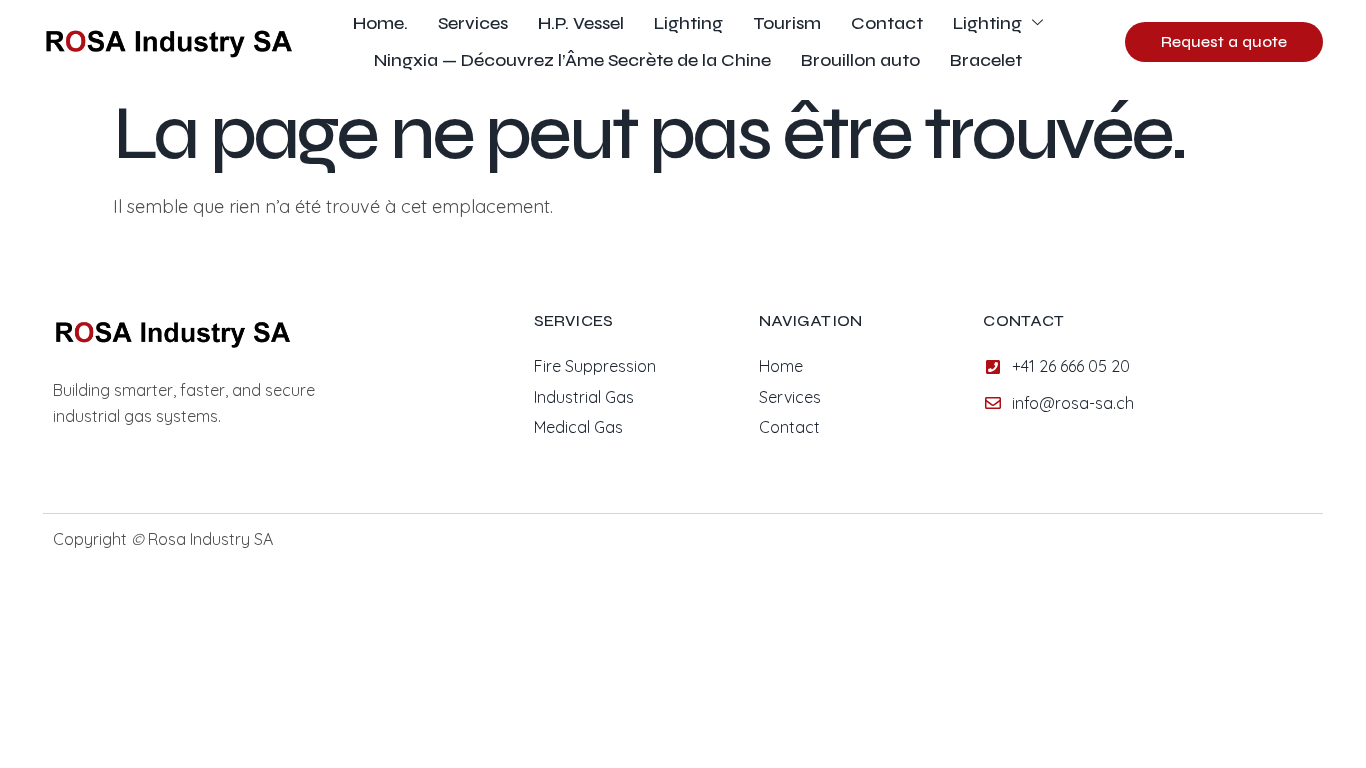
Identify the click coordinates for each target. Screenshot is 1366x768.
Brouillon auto (860, 60)
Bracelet (986, 60)
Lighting (688, 23)
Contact (887, 23)
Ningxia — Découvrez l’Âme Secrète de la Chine (572, 60)
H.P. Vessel (581, 23)
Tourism (787, 23)
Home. (380, 23)
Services (473, 23)
